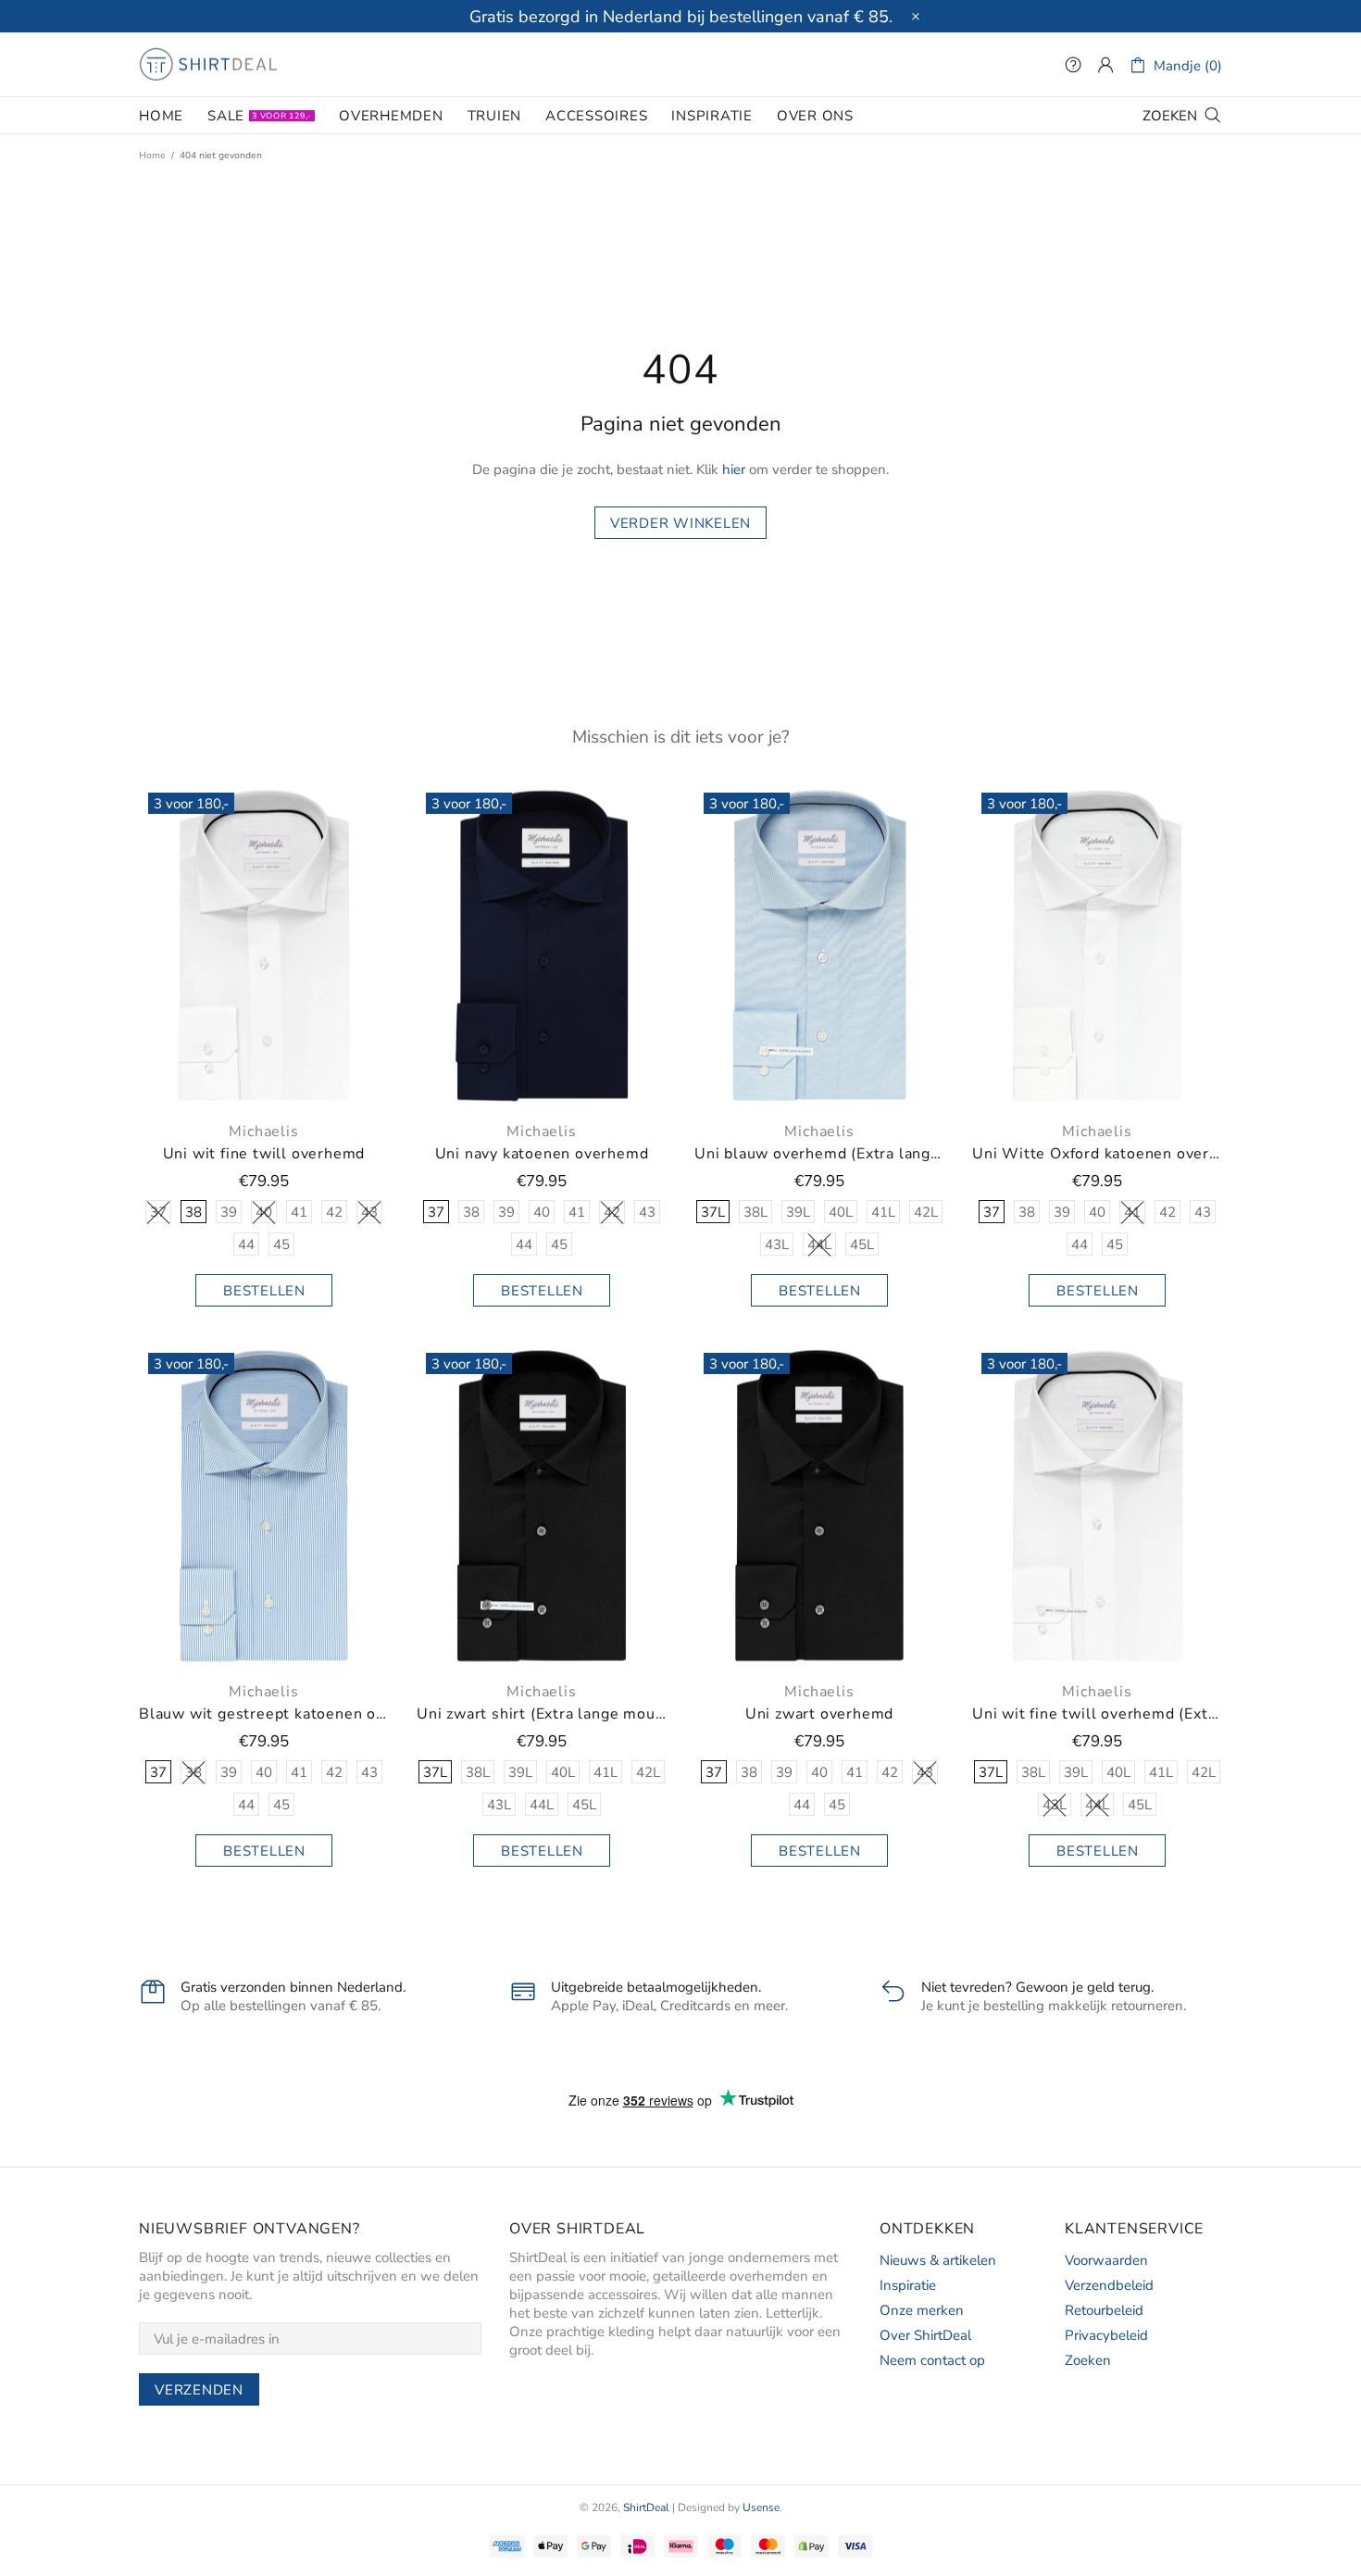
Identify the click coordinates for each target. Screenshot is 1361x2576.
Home (152, 156)
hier (734, 469)
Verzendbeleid (1109, 2285)
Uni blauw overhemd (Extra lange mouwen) (819, 1154)
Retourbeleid (1104, 2310)
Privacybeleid (1106, 2335)
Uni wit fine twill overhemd (264, 1154)
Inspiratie (908, 2285)
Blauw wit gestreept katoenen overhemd (264, 1714)
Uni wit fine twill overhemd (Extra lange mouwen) (1097, 1714)
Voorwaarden (1106, 2260)
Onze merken (922, 2310)
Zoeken (1088, 2360)
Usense (761, 2507)
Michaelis (263, 1132)
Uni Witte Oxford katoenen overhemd (1097, 1154)
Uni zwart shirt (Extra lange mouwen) (542, 1714)
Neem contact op (932, 2360)
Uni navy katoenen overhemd (542, 1154)
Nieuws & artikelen (938, 2260)
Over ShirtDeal (925, 2335)
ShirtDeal (208, 65)
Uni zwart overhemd (819, 1714)
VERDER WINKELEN (680, 523)
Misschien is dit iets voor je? (680, 737)
